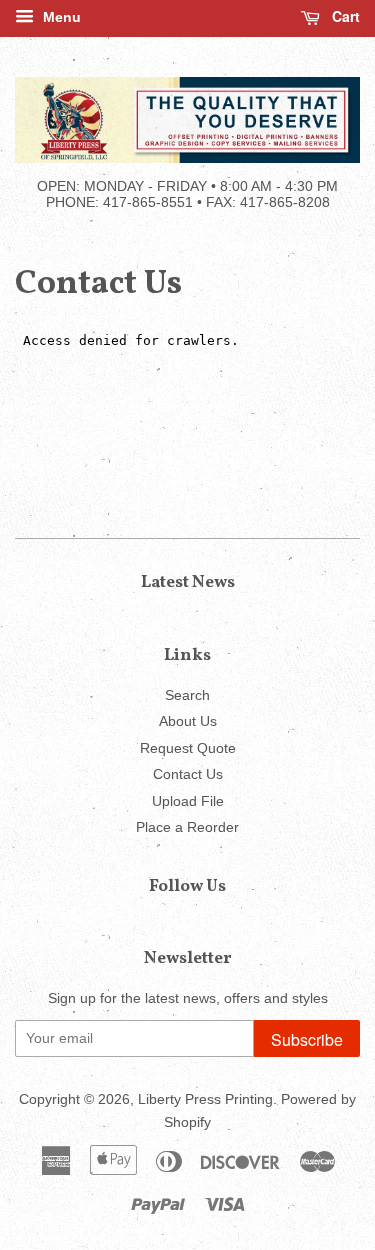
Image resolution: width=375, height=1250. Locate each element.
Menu (60, 17)
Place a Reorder (187, 827)
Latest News (188, 582)
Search (187, 695)
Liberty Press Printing (205, 1099)
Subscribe (307, 1039)
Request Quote (188, 748)
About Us (188, 721)
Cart (344, 16)
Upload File (188, 801)
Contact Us (188, 774)
